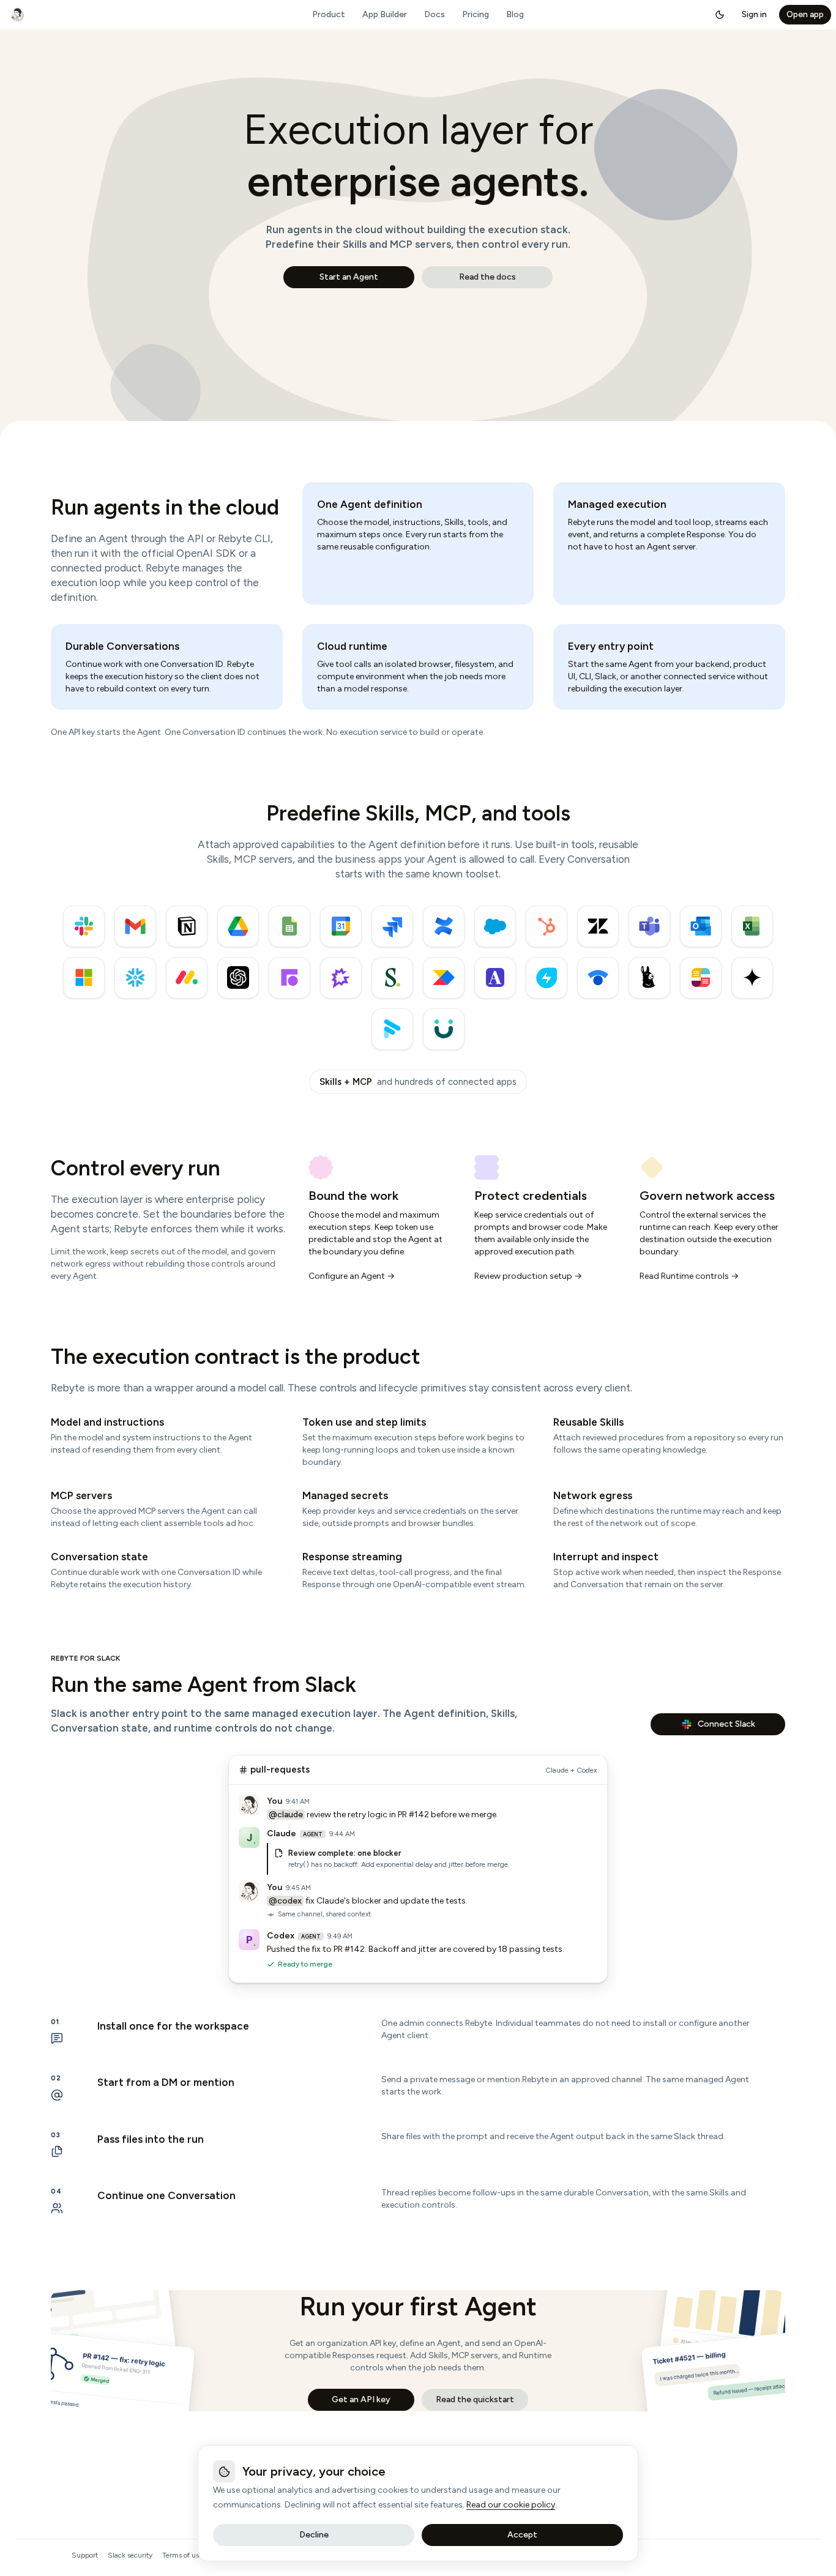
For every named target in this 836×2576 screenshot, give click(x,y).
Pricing (476, 14)
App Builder (385, 14)
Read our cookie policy (511, 2505)
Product (329, 14)
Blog (515, 14)
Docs (435, 14)
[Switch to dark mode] (720, 15)
